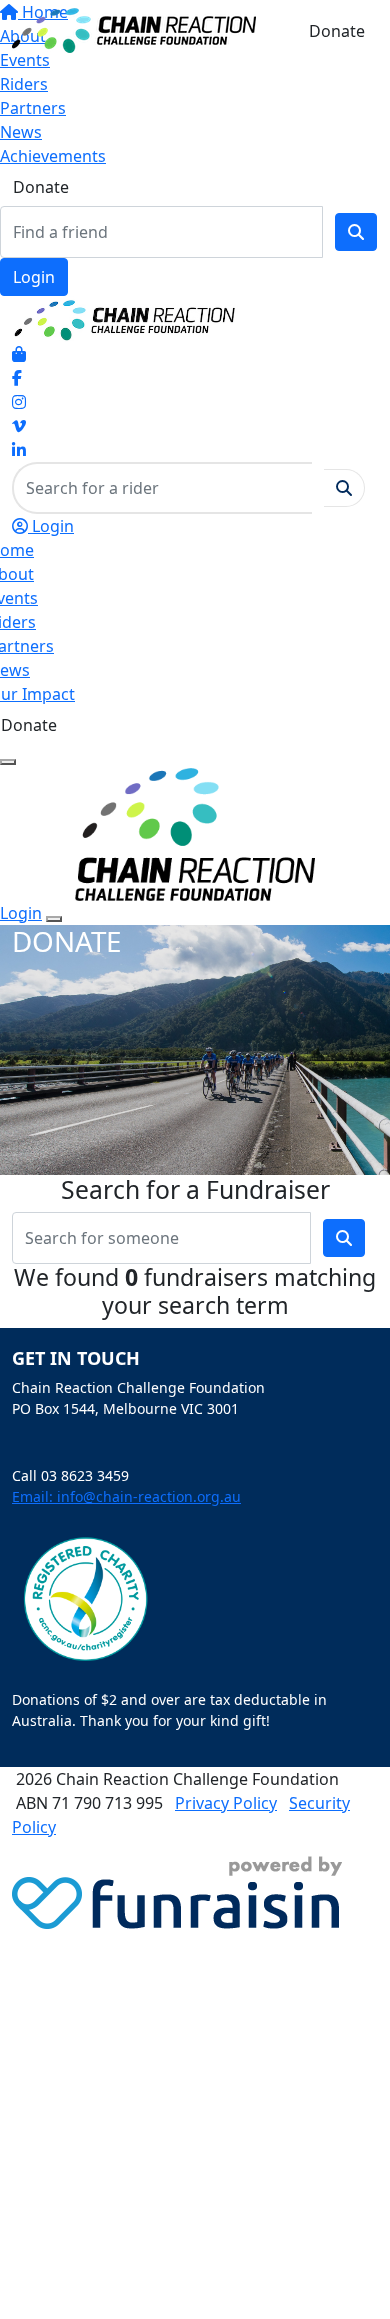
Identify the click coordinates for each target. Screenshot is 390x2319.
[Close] (54, 919)
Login (34, 277)
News (21, 132)
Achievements (53, 156)
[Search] (356, 232)
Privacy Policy (226, 1803)
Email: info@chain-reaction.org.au (126, 1496)
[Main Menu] (8, 762)
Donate (41, 187)
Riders (24, 84)
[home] (134, 29)
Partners (33, 108)
